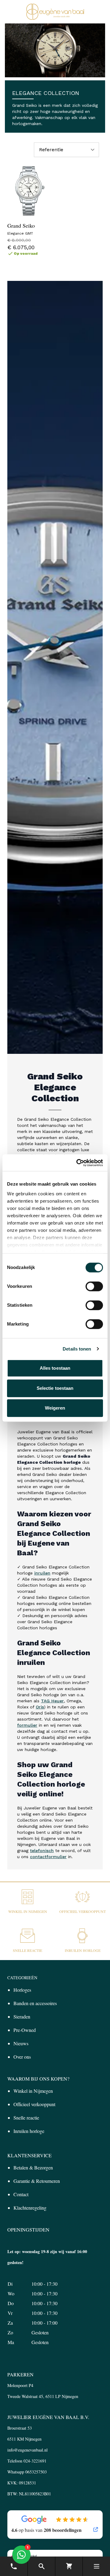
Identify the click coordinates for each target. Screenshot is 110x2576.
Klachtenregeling (30, 2208)
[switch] (94, 1286)
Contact (21, 2194)
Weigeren (55, 1408)
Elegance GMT (20, 233)
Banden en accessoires (35, 2003)
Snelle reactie (28, 1950)
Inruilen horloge (83, 1950)
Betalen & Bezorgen (33, 2167)
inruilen (42, 1573)
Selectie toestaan (55, 1388)
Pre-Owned (25, 2030)
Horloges (22, 1990)
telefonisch (42, 1851)
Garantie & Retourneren (37, 2181)
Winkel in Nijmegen (28, 1911)
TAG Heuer (52, 1701)
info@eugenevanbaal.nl (28, 2450)
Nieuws (21, 2043)
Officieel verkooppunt (82, 1911)
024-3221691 (35, 2461)
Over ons (22, 2057)
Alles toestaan (55, 1368)
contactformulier (48, 1857)
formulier (27, 1725)
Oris (40, 1707)
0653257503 (36, 2472)
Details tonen (77, 1349)
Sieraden (22, 2017)
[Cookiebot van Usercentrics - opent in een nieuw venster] (78, 1163)
